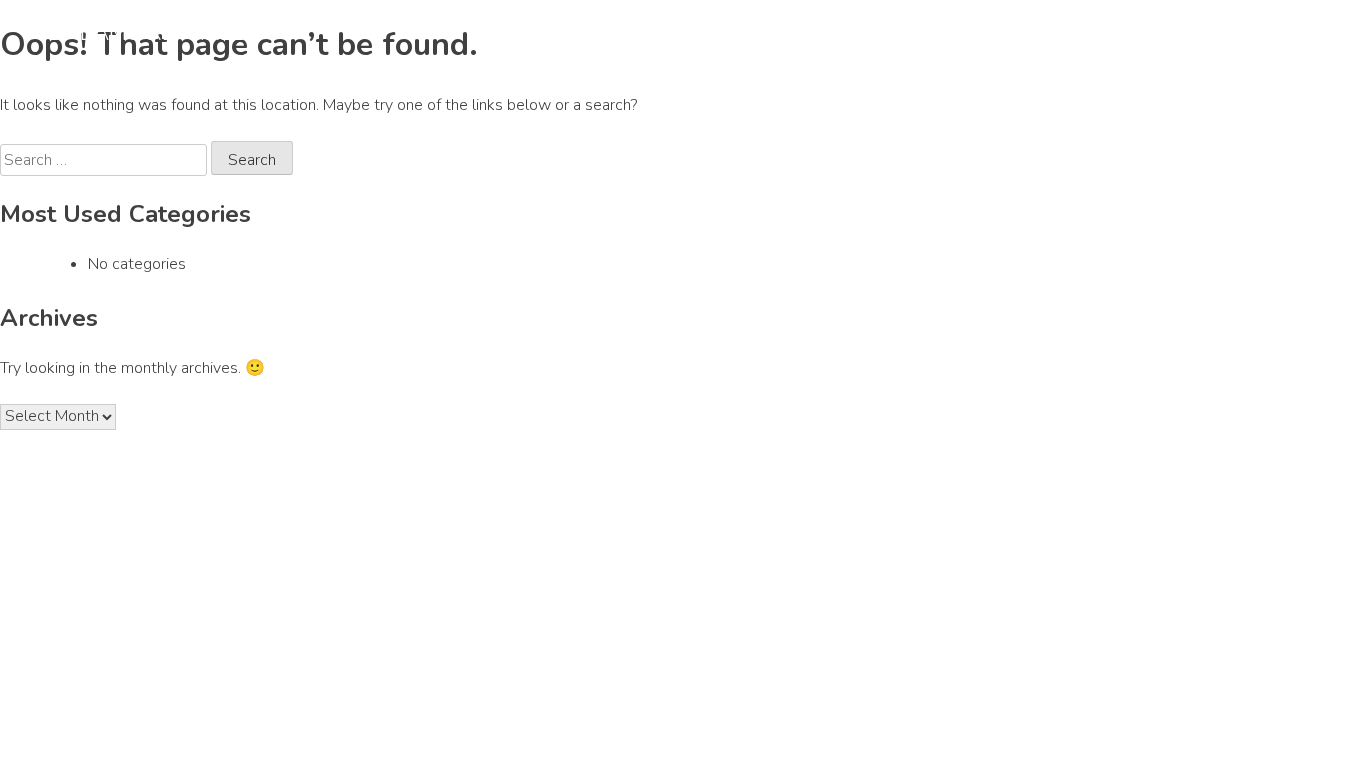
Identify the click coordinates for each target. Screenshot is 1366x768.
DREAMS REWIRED (149, 32)
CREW (1056, 28)
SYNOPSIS (741, 28)
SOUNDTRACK (984, 28)
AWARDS (904, 28)
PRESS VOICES (1134, 28)
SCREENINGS (825, 28)
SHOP (1211, 28)
